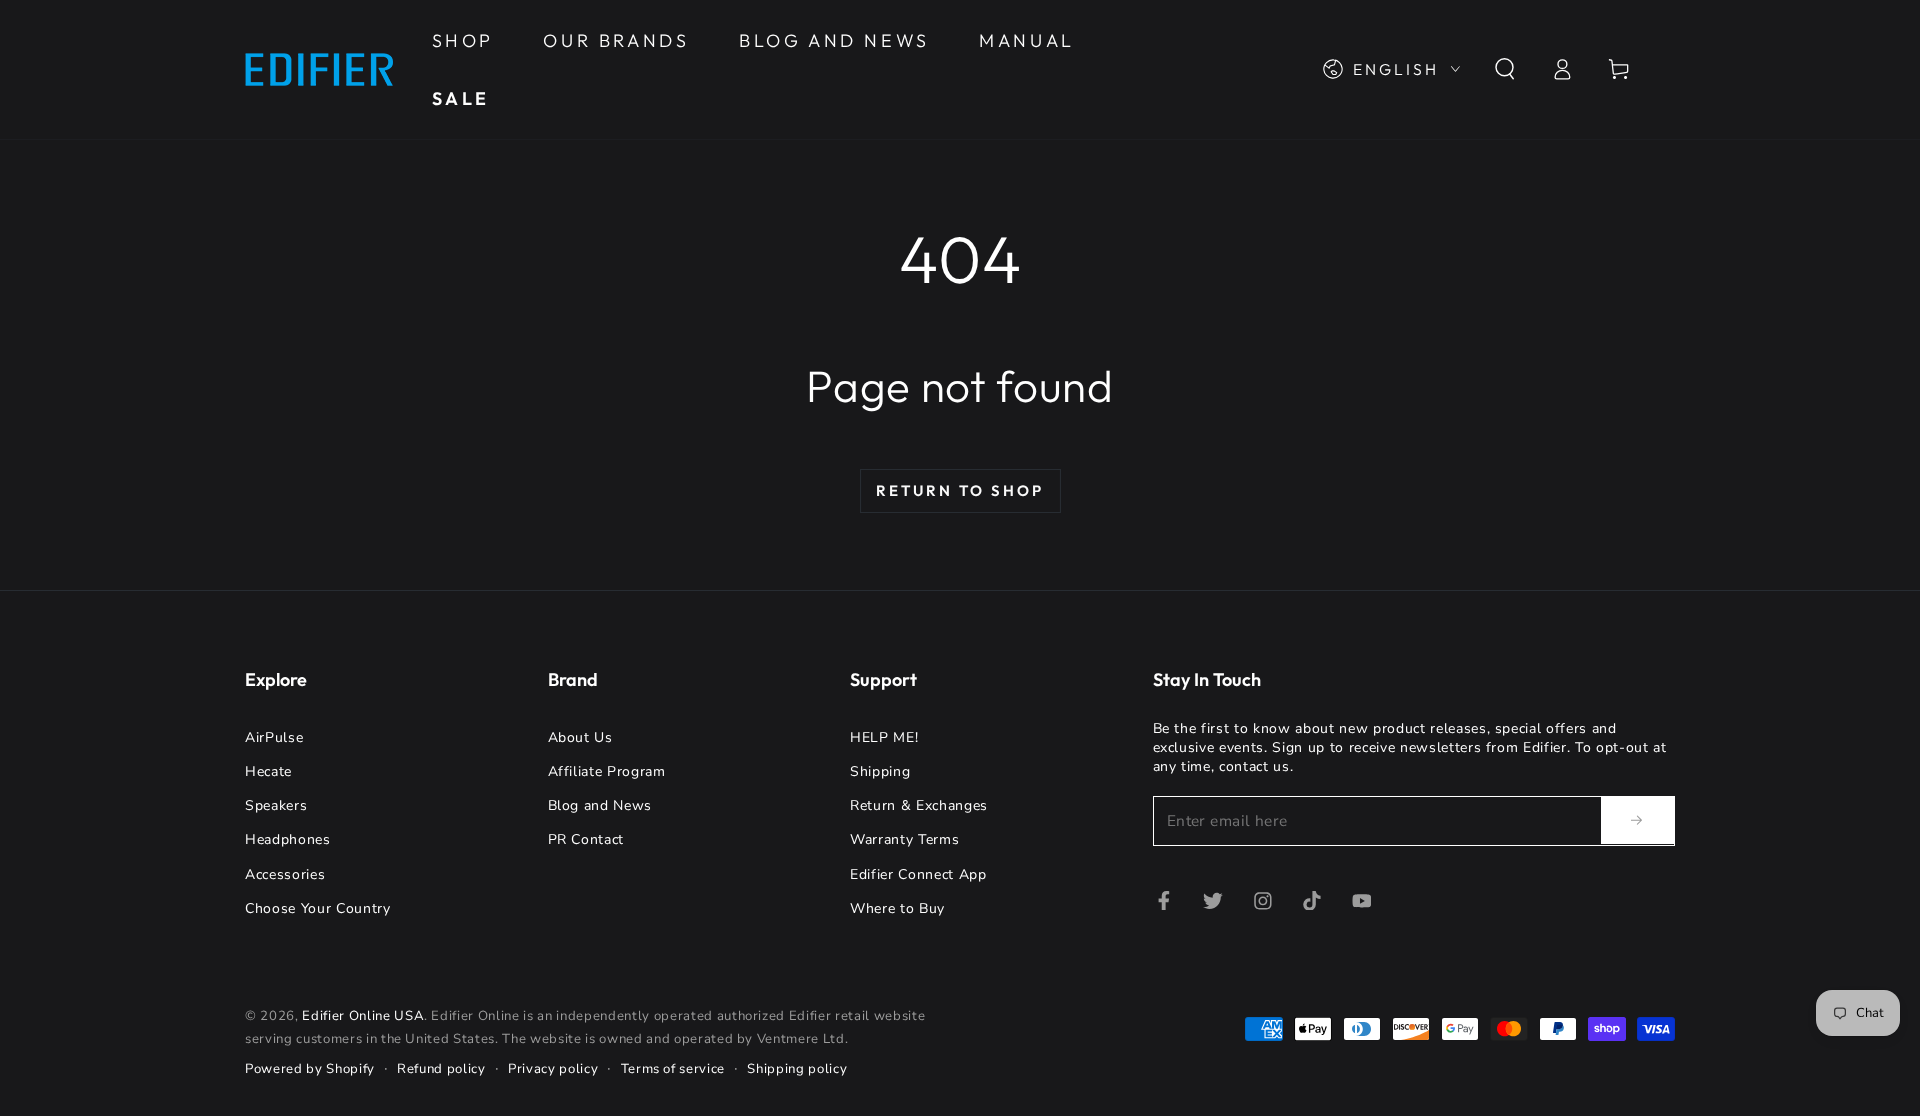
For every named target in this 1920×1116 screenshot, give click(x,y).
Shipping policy (797, 1069)
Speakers (276, 805)
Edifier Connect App (918, 874)
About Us (580, 737)
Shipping (880, 771)
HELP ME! (884, 737)
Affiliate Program (607, 771)
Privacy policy (553, 1069)
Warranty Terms (904, 839)
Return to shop (960, 490)
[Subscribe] (1638, 820)
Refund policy (441, 1069)
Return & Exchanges (919, 805)
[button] (1504, 69)
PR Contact (586, 839)
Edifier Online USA (363, 1016)
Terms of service (673, 1069)
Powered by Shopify (310, 1069)
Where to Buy (897, 908)
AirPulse (274, 737)
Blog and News (600, 805)
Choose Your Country (318, 908)
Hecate (268, 771)
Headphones (288, 839)
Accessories (285, 874)
